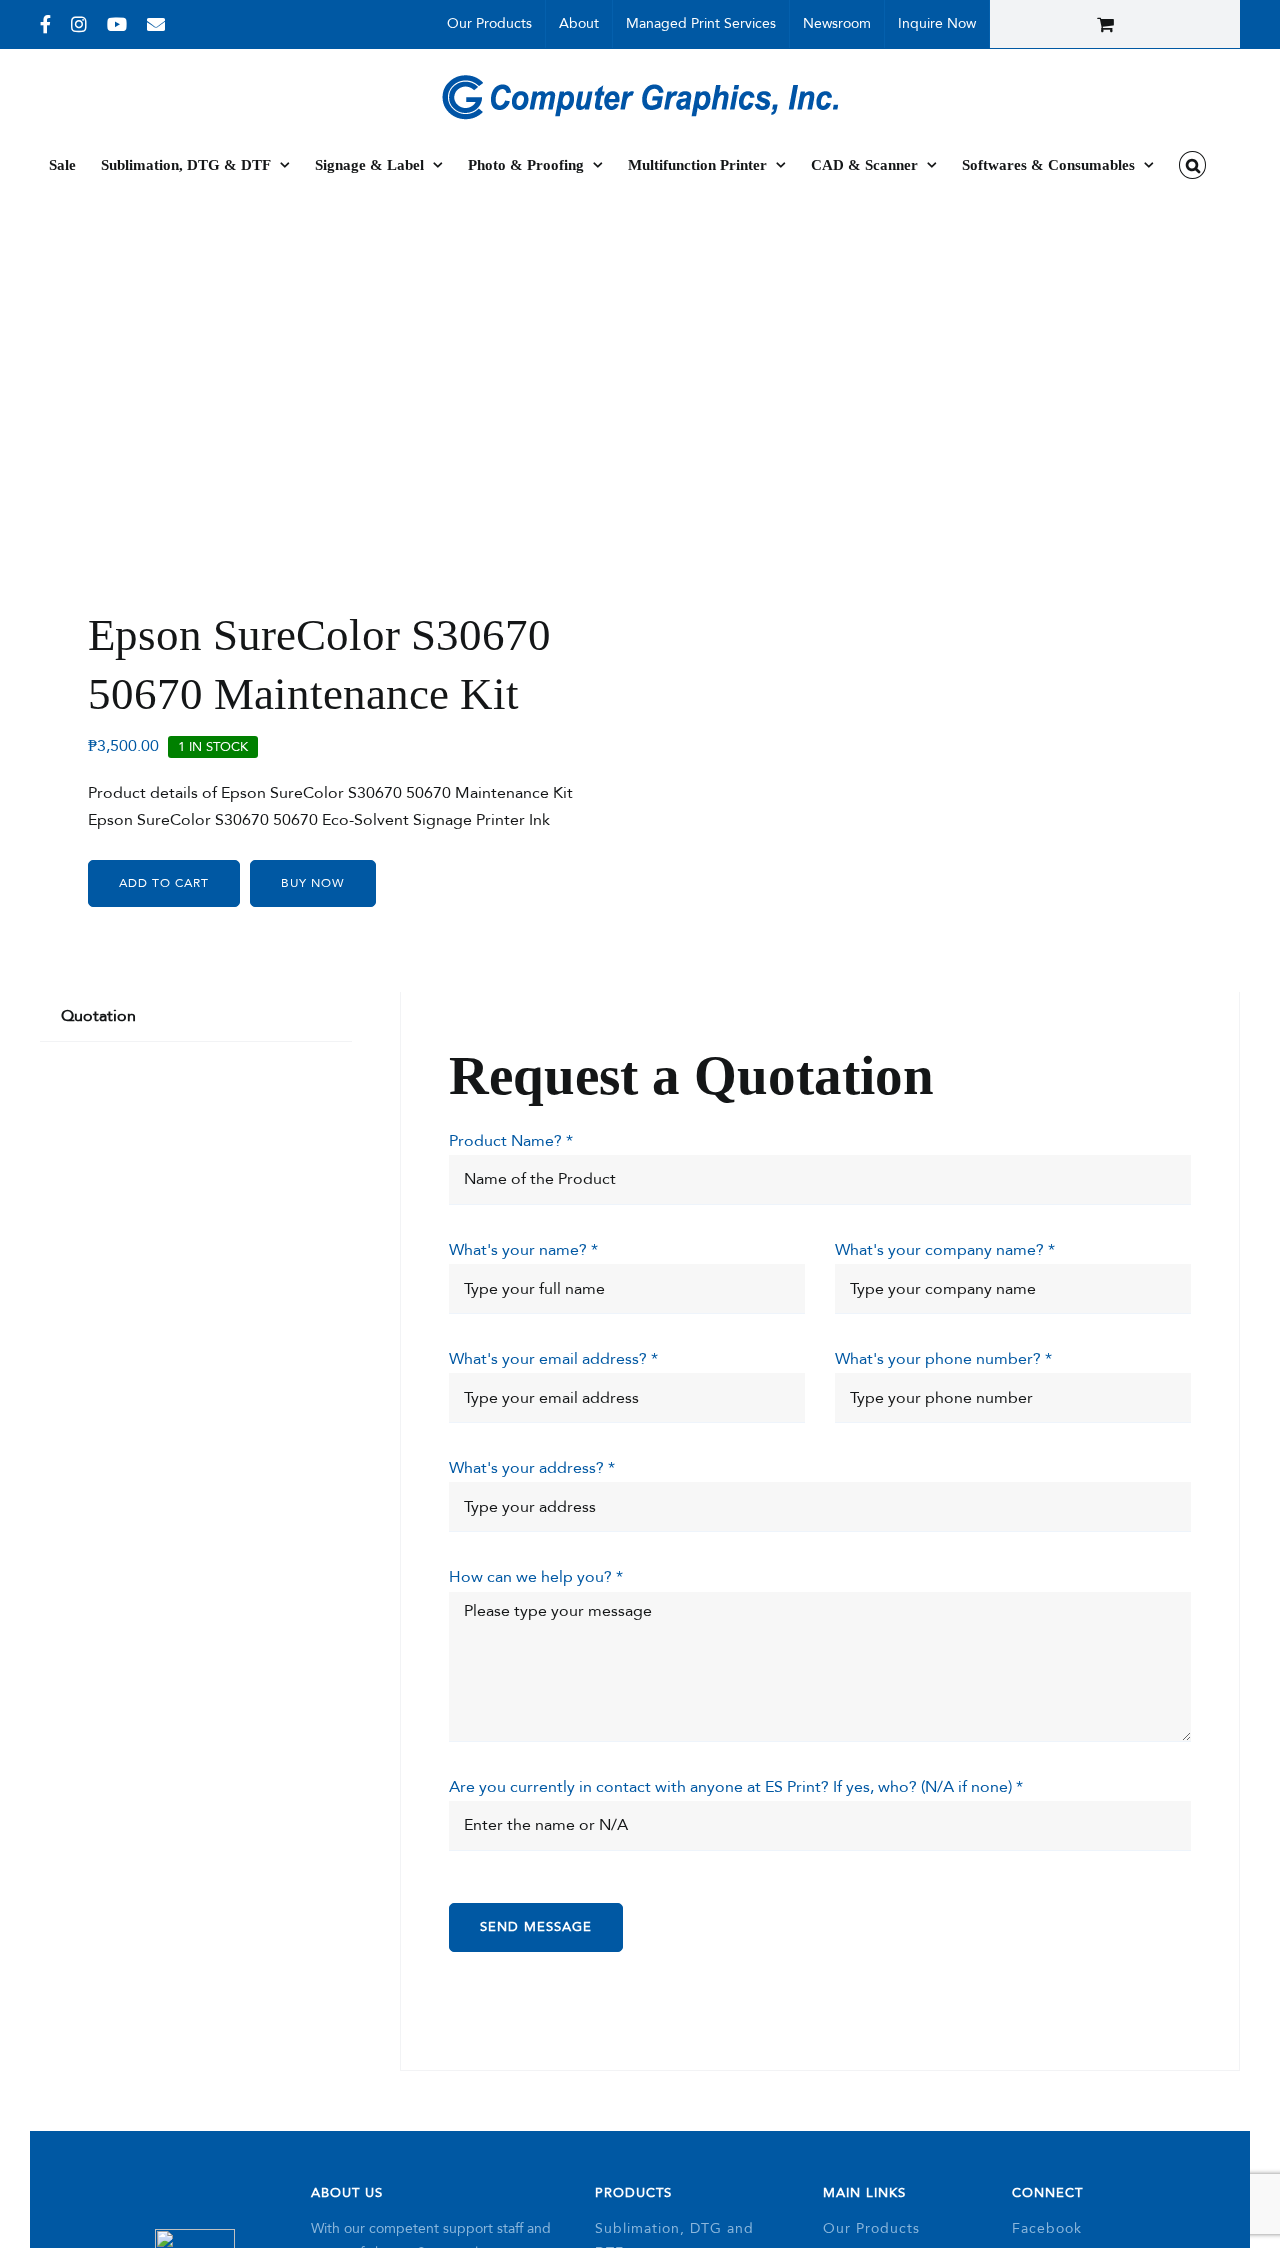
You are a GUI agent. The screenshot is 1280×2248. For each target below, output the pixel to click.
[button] (1192, 165)
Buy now (313, 883)
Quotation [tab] (98, 1016)
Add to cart (164, 883)
